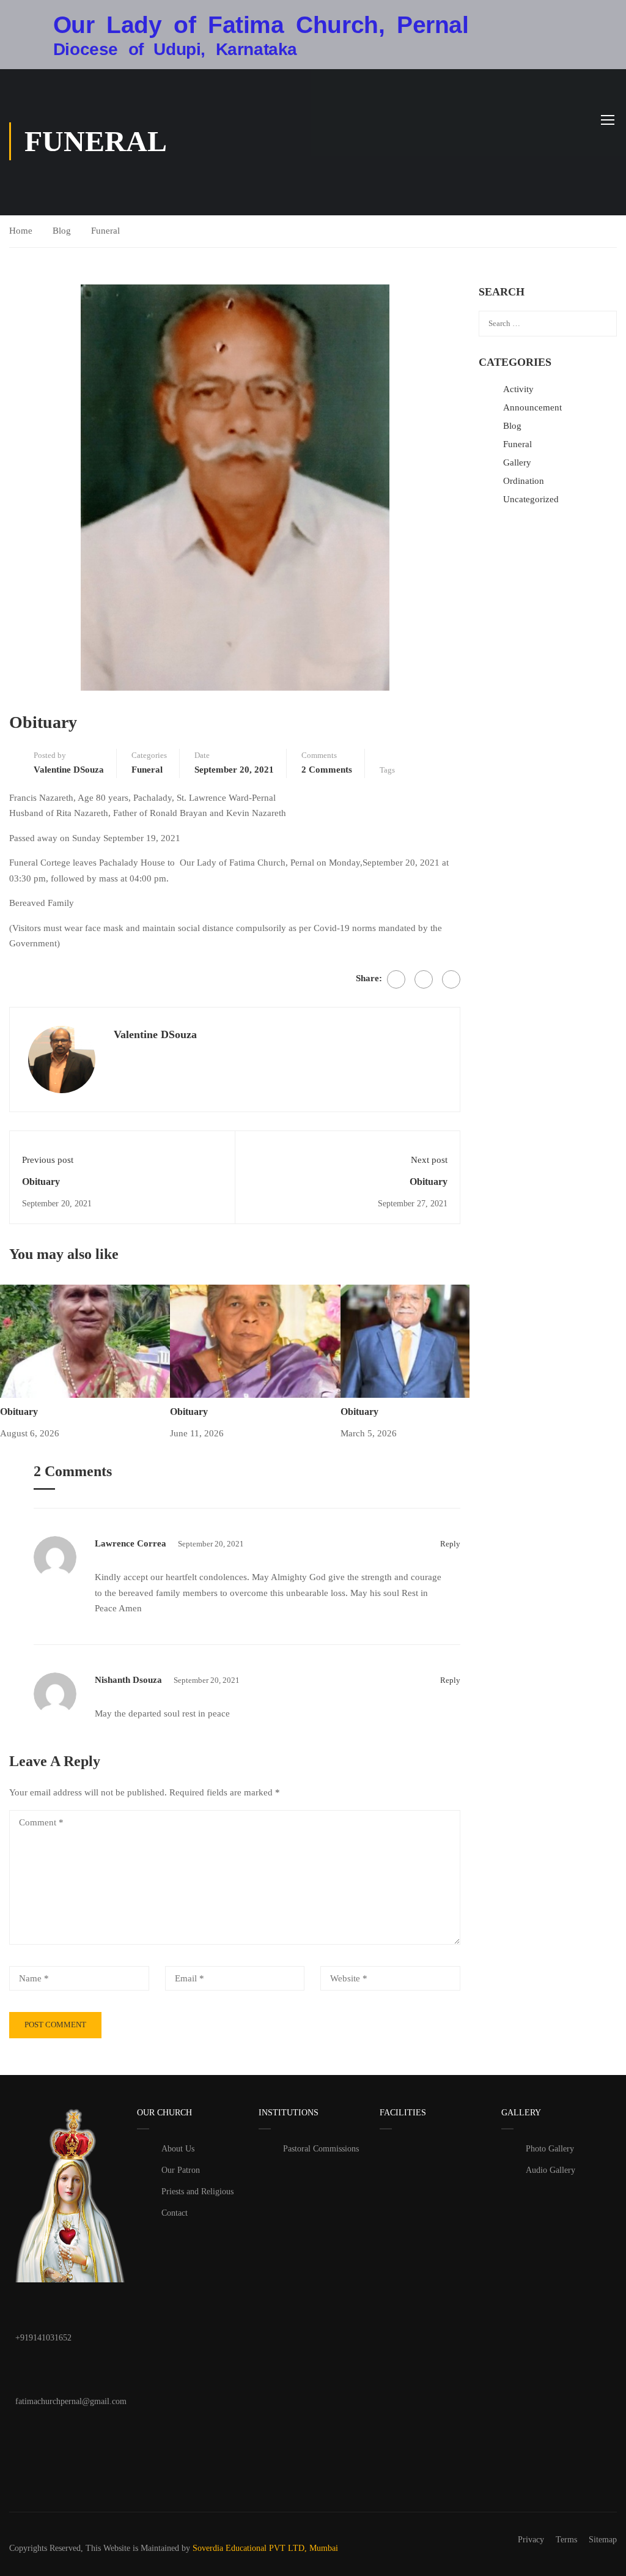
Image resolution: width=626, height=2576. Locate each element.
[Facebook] (396, 979)
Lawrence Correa (131, 1543)
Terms (566, 2540)
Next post (429, 1160)
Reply (450, 1544)
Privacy (531, 2540)
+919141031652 (43, 2338)
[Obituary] (85, 1340)
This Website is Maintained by (138, 2548)
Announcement (532, 407)
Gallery (517, 462)
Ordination (524, 481)
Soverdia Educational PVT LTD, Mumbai (265, 2548)
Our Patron (181, 2170)
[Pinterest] (451, 979)
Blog (62, 231)
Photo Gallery (550, 2149)
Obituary (41, 1182)
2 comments (327, 770)
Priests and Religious (197, 2192)
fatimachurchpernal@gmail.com (71, 2401)
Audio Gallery (551, 2170)
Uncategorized (531, 499)
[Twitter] (424, 979)
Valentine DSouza (69, 770)
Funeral (105, 231)
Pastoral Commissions (321, 2149)
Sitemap (603, 2540)
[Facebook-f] (31, 2437)
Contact (175, 2213)
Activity (518, 389)
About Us (178, 2149)
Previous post (48, 1160)
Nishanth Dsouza (128, 1680)
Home (21, 231)
